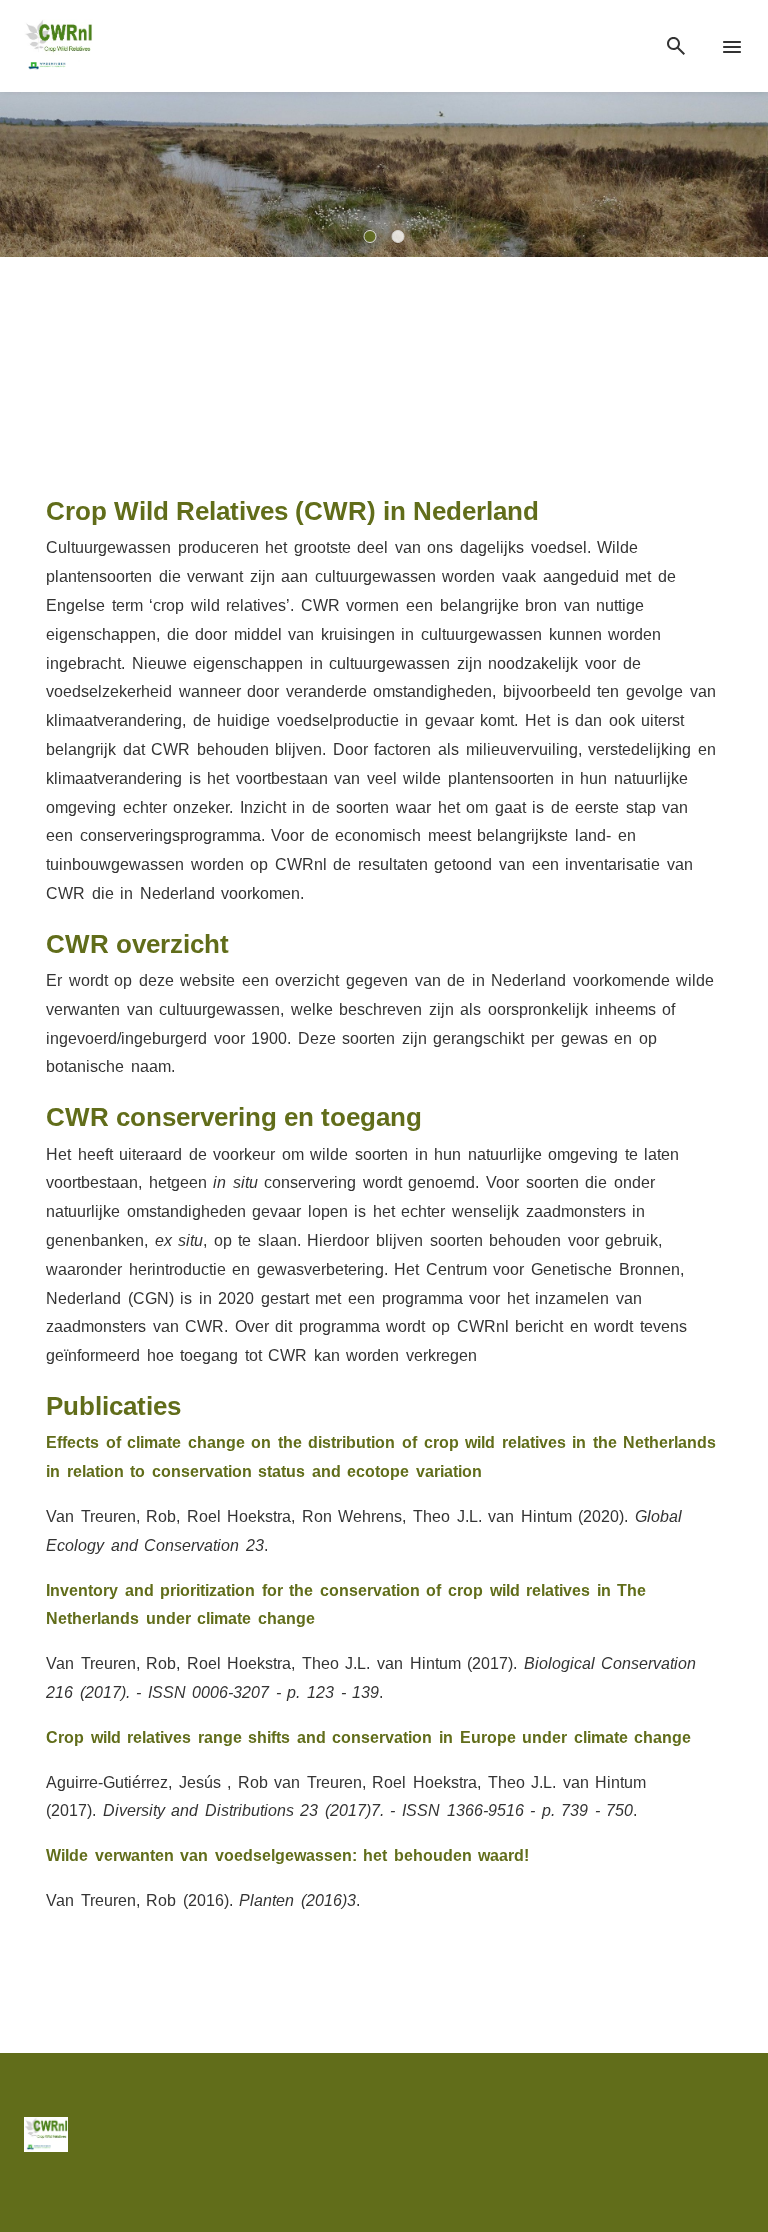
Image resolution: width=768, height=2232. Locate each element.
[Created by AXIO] (728, 2133)
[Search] (676, 46)
